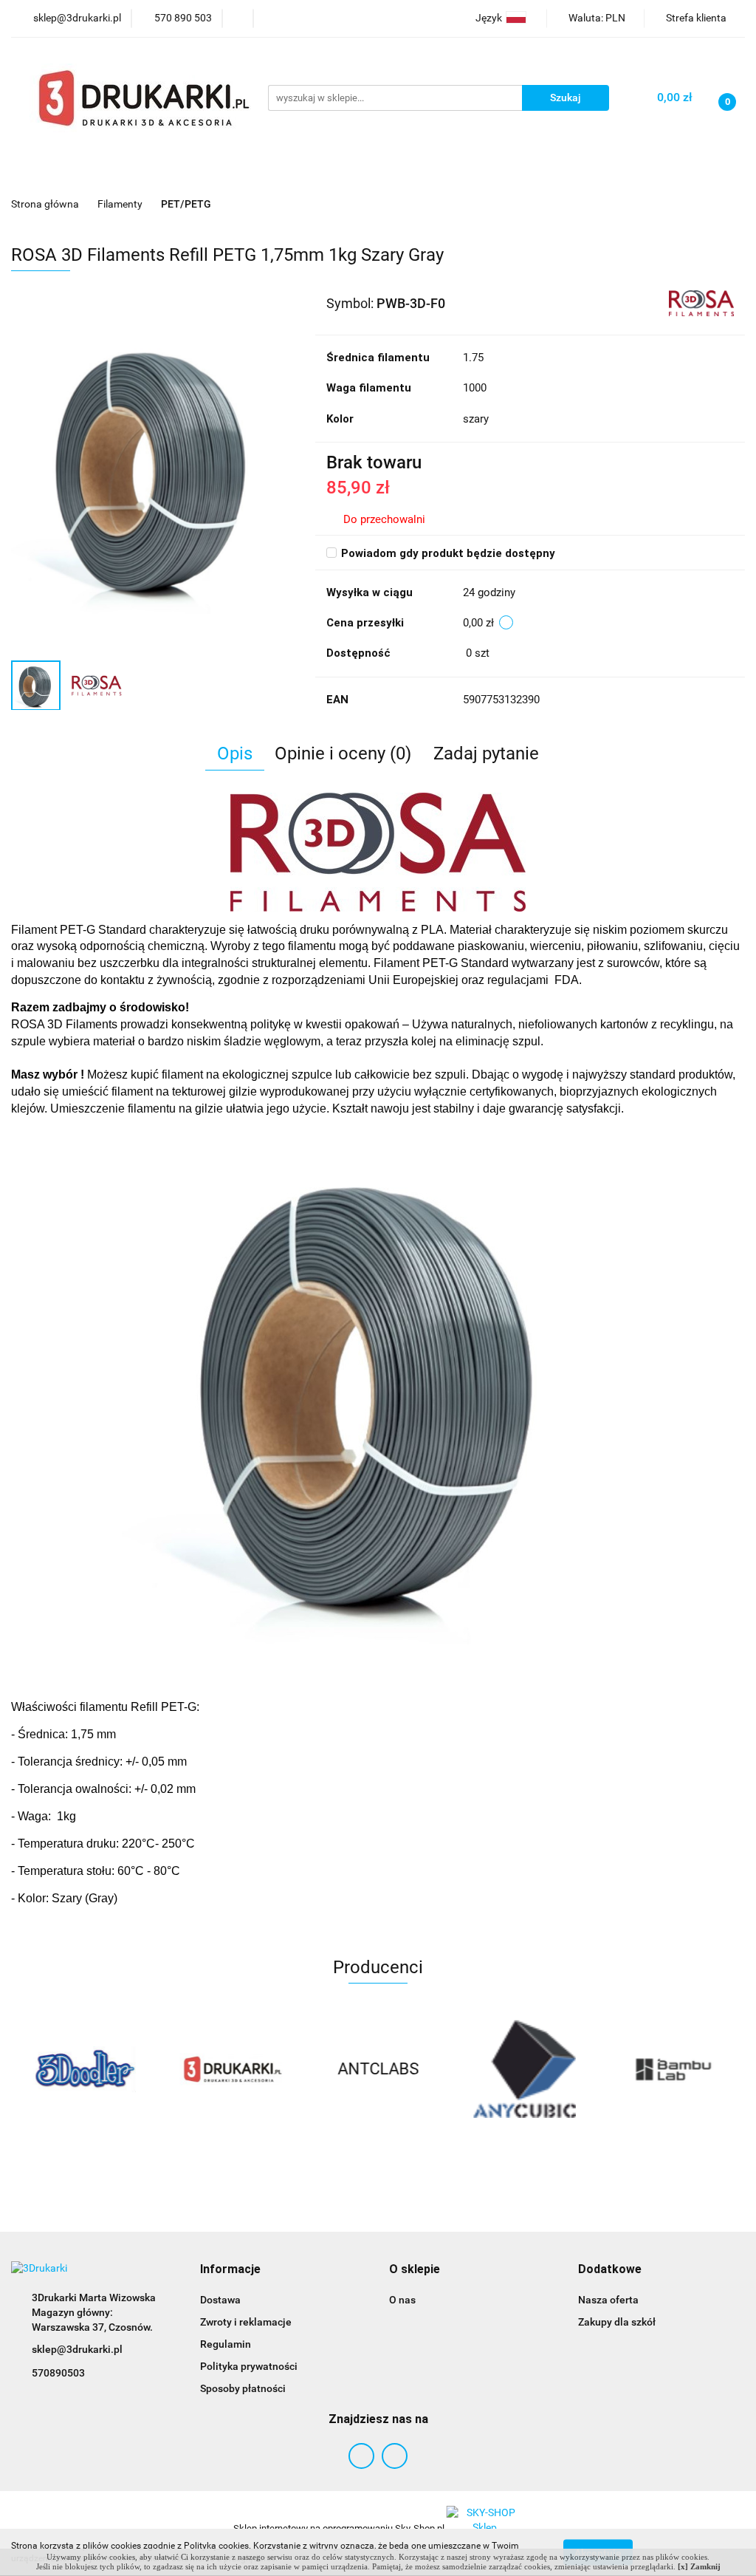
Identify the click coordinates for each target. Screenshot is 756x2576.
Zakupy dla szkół (617, 2322)
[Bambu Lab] (525, 2069)
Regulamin (226, 2344)
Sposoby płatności (243, 2388)
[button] (230, 2270)
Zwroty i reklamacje (246, 2322)
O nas (402, 2300)
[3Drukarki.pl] (85, 2069)
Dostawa (220, 2300)
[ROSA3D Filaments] (701, 302)
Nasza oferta (608, 2300)
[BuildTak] (671, 2069)
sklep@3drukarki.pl (77, 2349)
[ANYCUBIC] (378, 2069)
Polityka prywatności (249, 2366)
